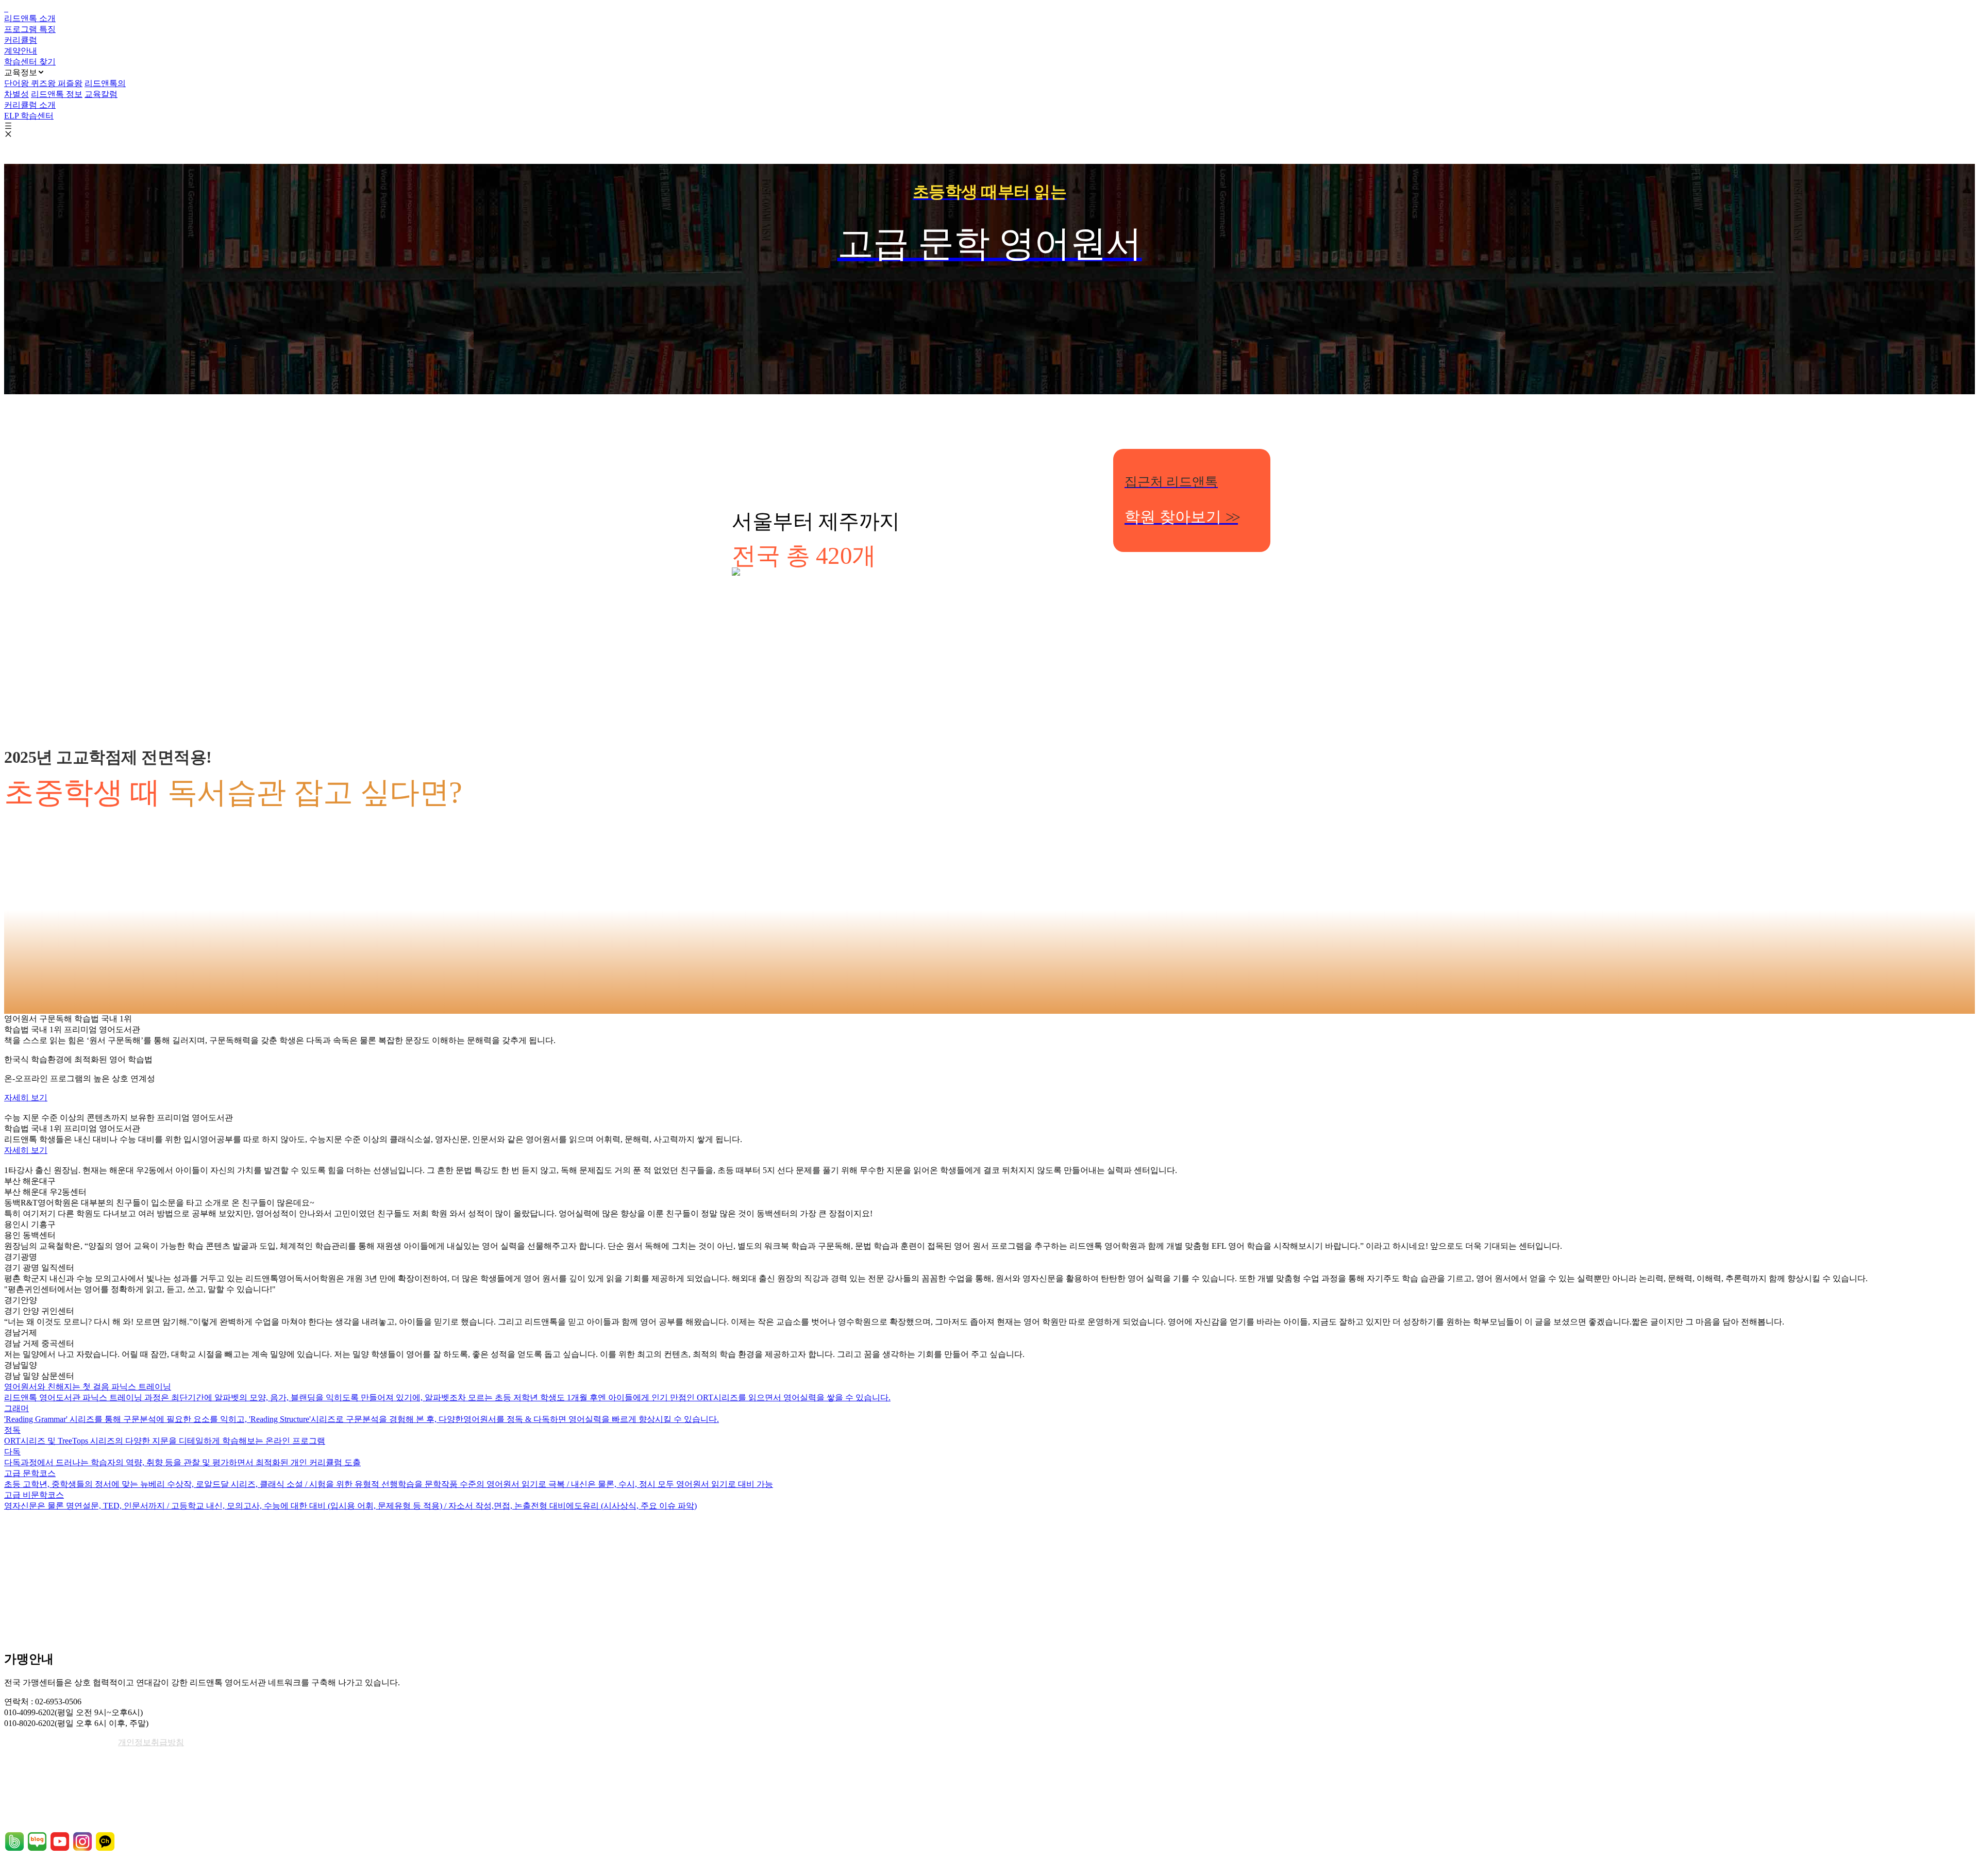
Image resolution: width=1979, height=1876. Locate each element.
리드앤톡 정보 (57, 94)
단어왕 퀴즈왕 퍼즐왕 (43, 83)
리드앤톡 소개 (30, 18)
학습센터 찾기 (30, 62)
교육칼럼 (101, 94)
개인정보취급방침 (151, 1742)
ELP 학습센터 (29, 116)
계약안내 (21, 51)
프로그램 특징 (30, 29)
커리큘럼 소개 (30, 105)
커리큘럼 (21, 40)
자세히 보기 (26, 1098)
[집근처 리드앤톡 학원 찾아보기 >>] (989, 629)
